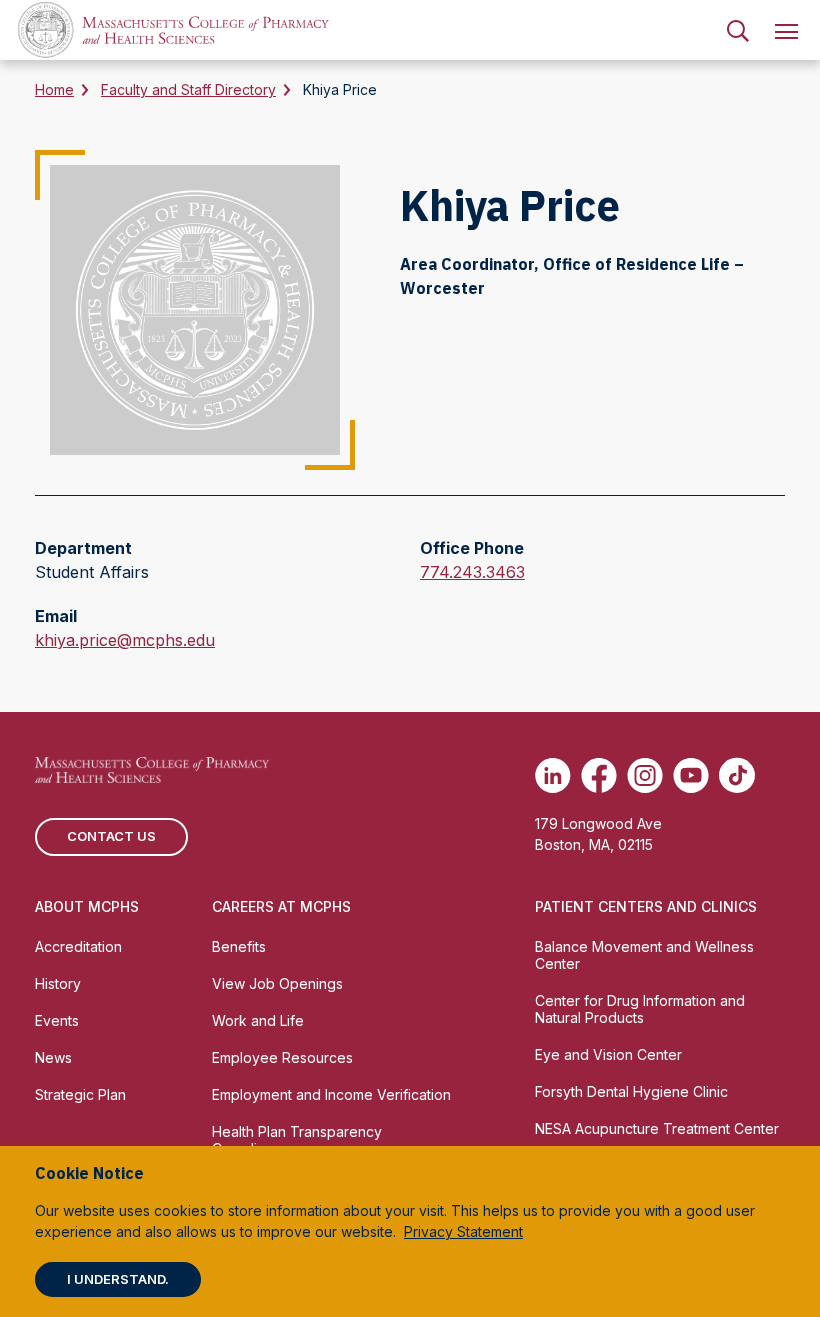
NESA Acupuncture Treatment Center (657, 1128)
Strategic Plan (80, 1094)
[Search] (738, 30)
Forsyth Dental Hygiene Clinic (631, 1091)
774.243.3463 (472, 573)
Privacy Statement (463, 1231)
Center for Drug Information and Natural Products (640, 1009)
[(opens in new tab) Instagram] (645, 775)
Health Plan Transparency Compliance (297, 1140)
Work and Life (258, 1020)
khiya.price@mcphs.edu (125, 641)
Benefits (239, 946)
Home (54, 89)
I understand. (118, 1279)
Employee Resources (282, 1057)
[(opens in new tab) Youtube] (691, 775)
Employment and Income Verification (331, 1094)
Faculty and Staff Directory (188, 89)
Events (57, 1020)
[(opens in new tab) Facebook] (599, 775)
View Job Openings (277, 983)
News (53, 1057)
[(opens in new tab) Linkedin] (553, 775)
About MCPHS (87, 906)
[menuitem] (738, 30)
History (58, 983)
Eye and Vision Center (608, 1054)
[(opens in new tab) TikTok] (737, 775)
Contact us (111, 836)
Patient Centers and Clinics (646, 906)
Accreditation (78, 946)
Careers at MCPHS (281, 906)
